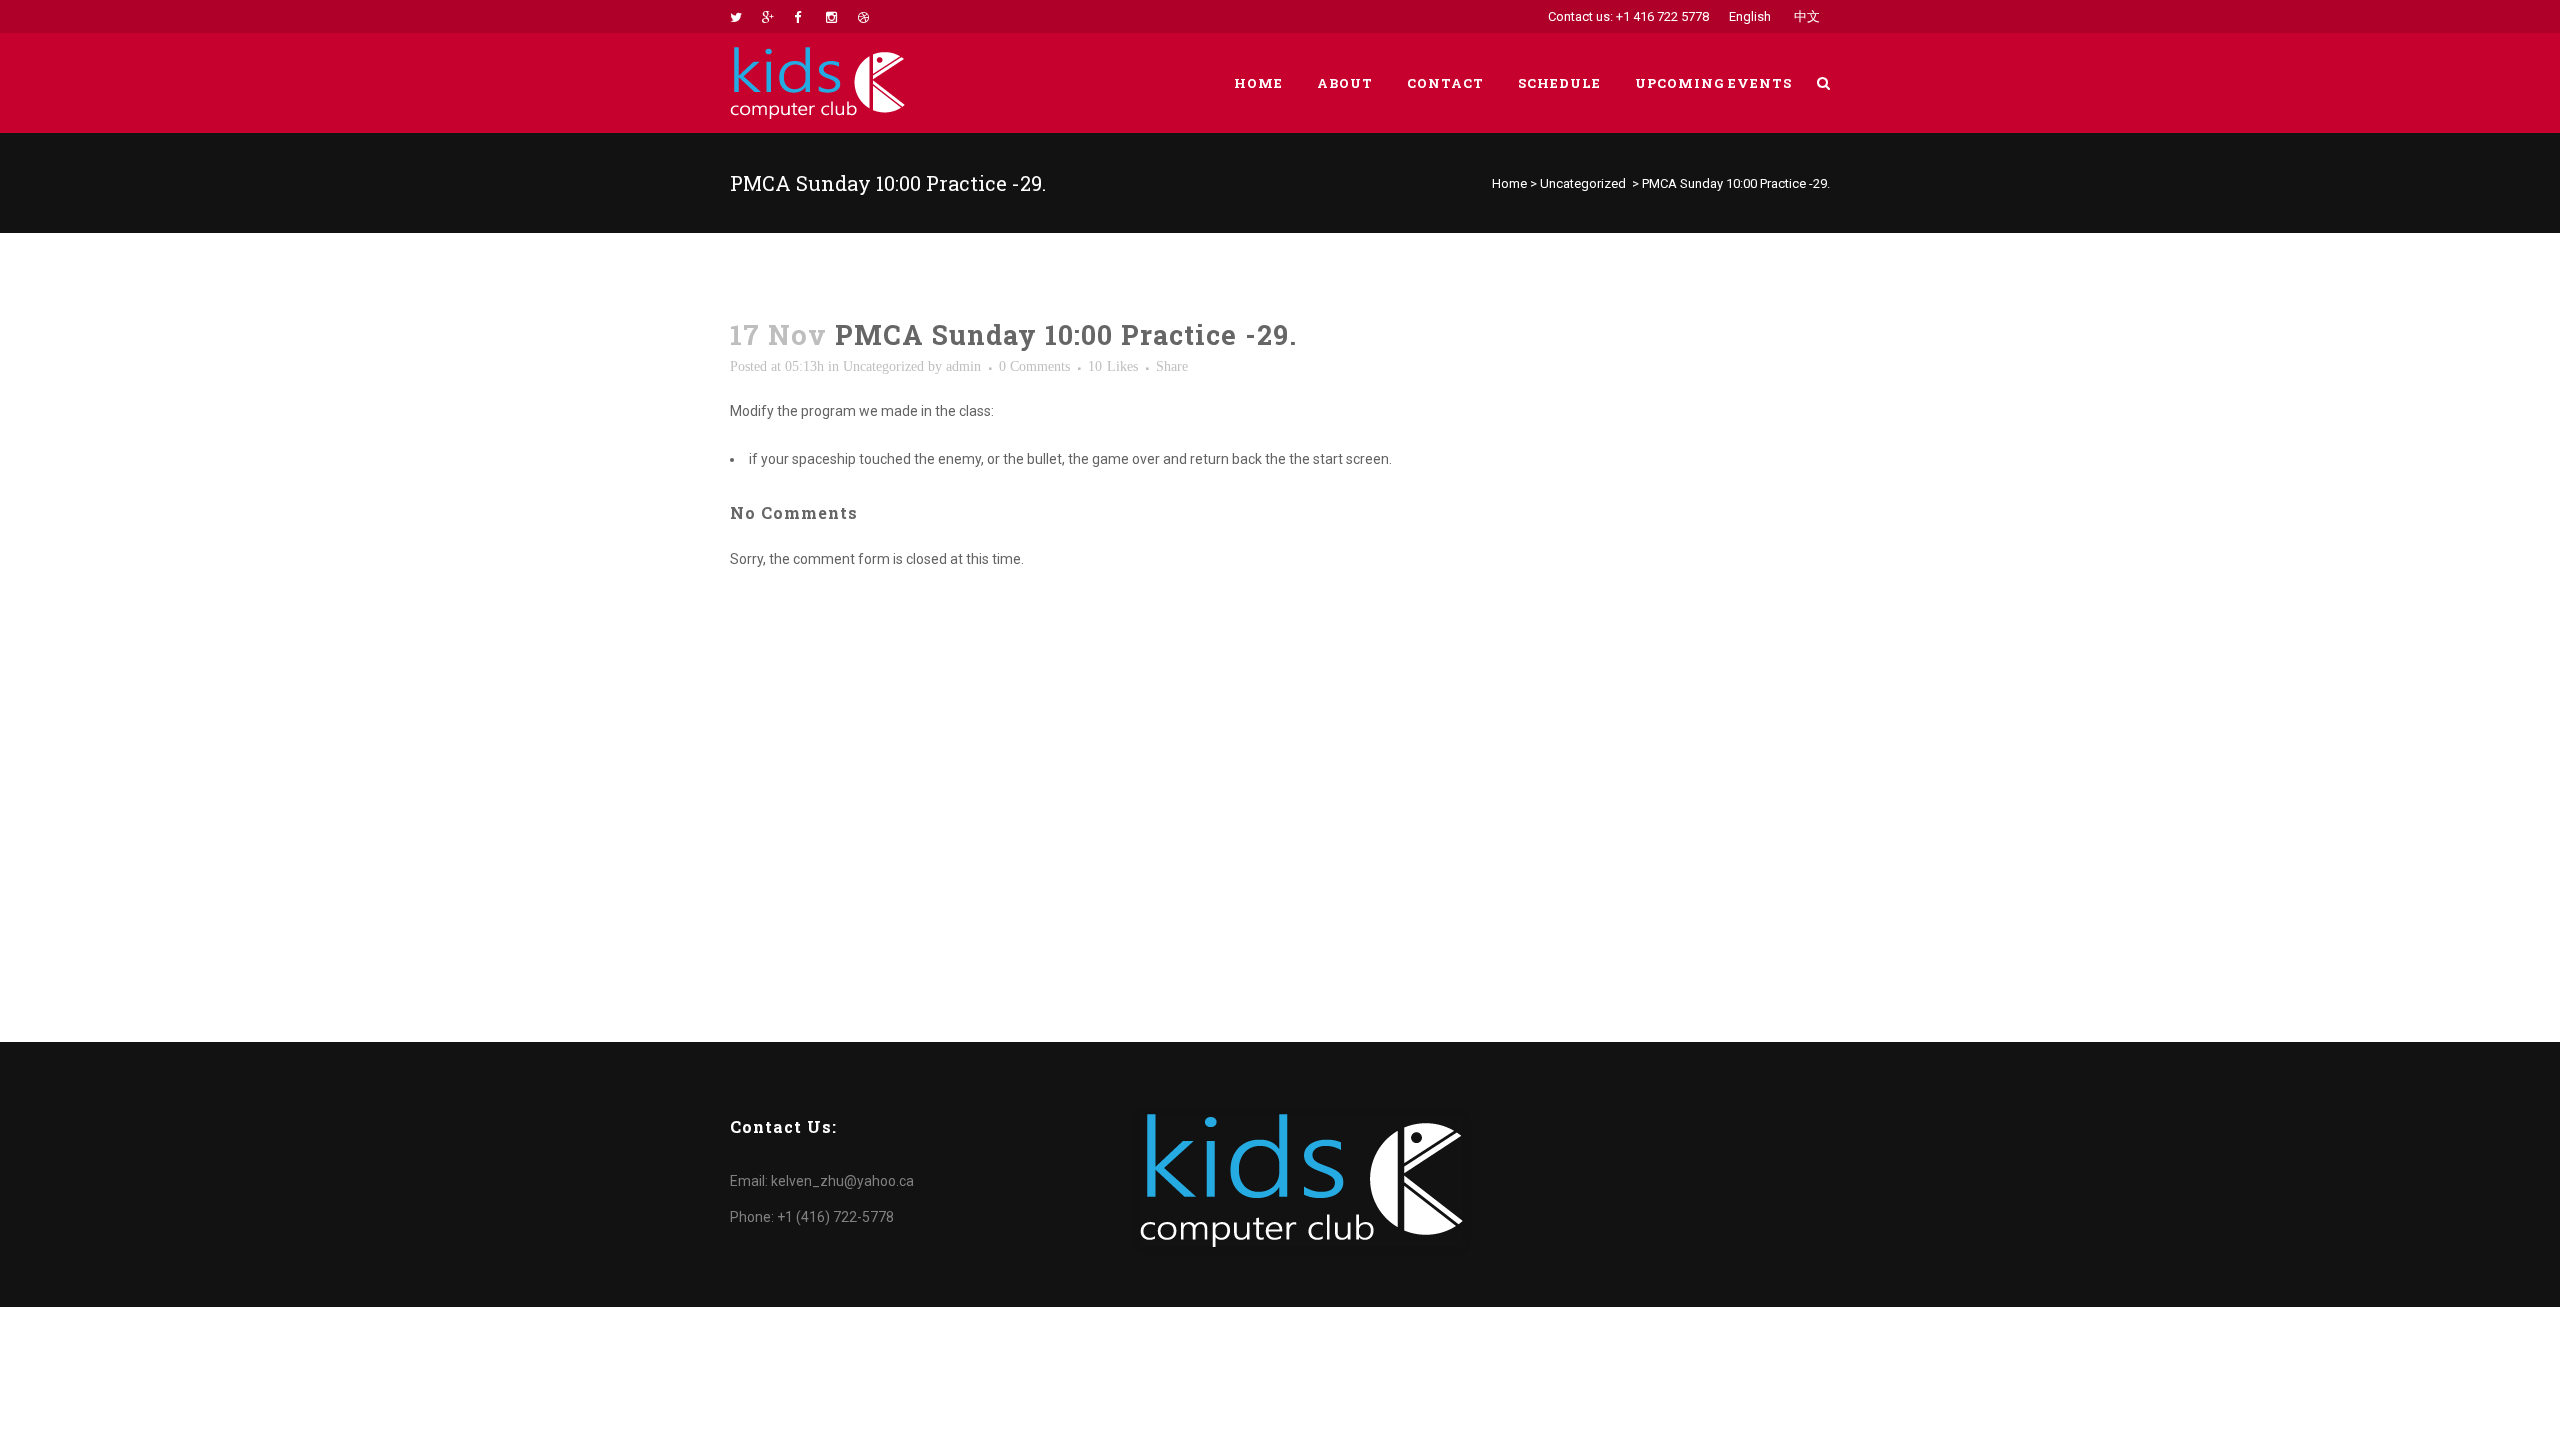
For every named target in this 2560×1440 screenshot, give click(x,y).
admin (963, 366)
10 (1113, 367)
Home (1509, 183)
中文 (1807, 16)
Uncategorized (1583, 183)
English (1750, 16)
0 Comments (1034, 366)
